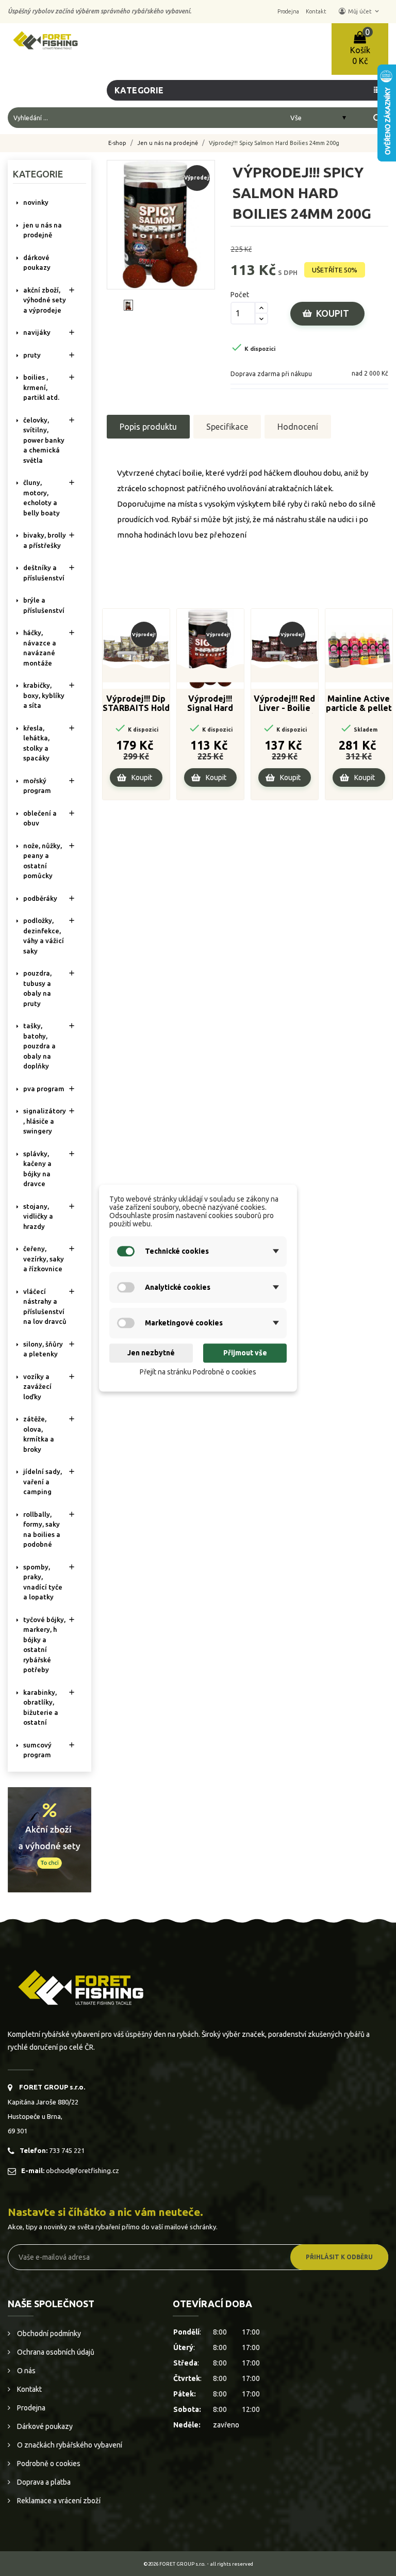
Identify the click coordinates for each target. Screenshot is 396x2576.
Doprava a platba (43, 2482)
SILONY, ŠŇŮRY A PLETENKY (43, 1349)
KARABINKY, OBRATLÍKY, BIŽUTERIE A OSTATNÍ (41, 1707)
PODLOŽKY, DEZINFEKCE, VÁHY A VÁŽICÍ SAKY (44, 936)
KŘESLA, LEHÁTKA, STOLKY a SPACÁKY (36, 743)
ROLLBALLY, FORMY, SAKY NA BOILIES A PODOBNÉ (42, 1529)
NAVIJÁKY (37, 332)
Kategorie (38, 174)
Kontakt (29, 2389)
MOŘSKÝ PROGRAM (37, 786)
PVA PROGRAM (44, 1089)
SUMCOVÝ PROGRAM (37, 1750)
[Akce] (49, 1839)
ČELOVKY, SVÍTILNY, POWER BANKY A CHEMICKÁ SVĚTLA (44, 440)
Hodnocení (298, 427)
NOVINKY (36, 202)
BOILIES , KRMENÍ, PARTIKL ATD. (41, 387)
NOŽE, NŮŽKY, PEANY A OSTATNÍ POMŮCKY (43, 861)
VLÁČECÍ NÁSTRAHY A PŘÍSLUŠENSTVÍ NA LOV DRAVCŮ (45, 1307)
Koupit (333, 313)
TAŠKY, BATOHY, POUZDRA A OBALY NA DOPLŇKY (39, 1046)
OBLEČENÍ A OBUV (40, 818)
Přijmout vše (245, 1353)
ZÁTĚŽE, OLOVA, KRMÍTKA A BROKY (39, 1434)
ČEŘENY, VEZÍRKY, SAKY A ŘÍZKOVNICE (44, 1259)
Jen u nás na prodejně (43, 230)
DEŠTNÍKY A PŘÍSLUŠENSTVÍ (44, 573)
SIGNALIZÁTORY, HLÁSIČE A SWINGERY (45, 1121)
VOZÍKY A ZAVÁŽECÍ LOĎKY (37, 1387)
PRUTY (32, 355)
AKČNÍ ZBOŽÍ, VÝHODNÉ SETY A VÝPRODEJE (45, 300)
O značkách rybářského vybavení (69, 2445)
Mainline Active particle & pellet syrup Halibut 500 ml (359, 704)
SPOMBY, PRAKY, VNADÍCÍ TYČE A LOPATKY (43, 1582)
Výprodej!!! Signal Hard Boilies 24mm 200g (210, 704)
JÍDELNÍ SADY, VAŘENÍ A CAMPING (43, 1481)
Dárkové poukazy (44, 2426)
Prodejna (30, 2408)
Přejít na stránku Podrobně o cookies (198, 1372)
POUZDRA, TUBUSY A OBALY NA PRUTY (37, 988)
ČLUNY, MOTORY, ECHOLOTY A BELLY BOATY (42, 498)
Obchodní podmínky (48, 2334)
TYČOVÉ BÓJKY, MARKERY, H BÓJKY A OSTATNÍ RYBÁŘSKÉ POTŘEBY (44, 1645)
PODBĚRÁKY (40, 898)
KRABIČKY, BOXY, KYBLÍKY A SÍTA (44, 695)
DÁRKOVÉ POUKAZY (37, 263)
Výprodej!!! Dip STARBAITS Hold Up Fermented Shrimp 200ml (136, 704)
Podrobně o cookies (48, 2464)
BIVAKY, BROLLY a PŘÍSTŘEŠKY (45, 540)
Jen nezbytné (151, 1353)
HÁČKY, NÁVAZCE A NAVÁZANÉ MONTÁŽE (40, 648)
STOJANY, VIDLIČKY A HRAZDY (38, 1216)
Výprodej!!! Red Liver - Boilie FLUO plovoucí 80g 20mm (284, 704)
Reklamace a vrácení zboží (58, 2501)
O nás (26, 2371)
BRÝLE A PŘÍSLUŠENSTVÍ (44, 605)
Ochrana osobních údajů (55, 2352)
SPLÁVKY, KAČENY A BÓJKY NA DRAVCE (37, 1169)
